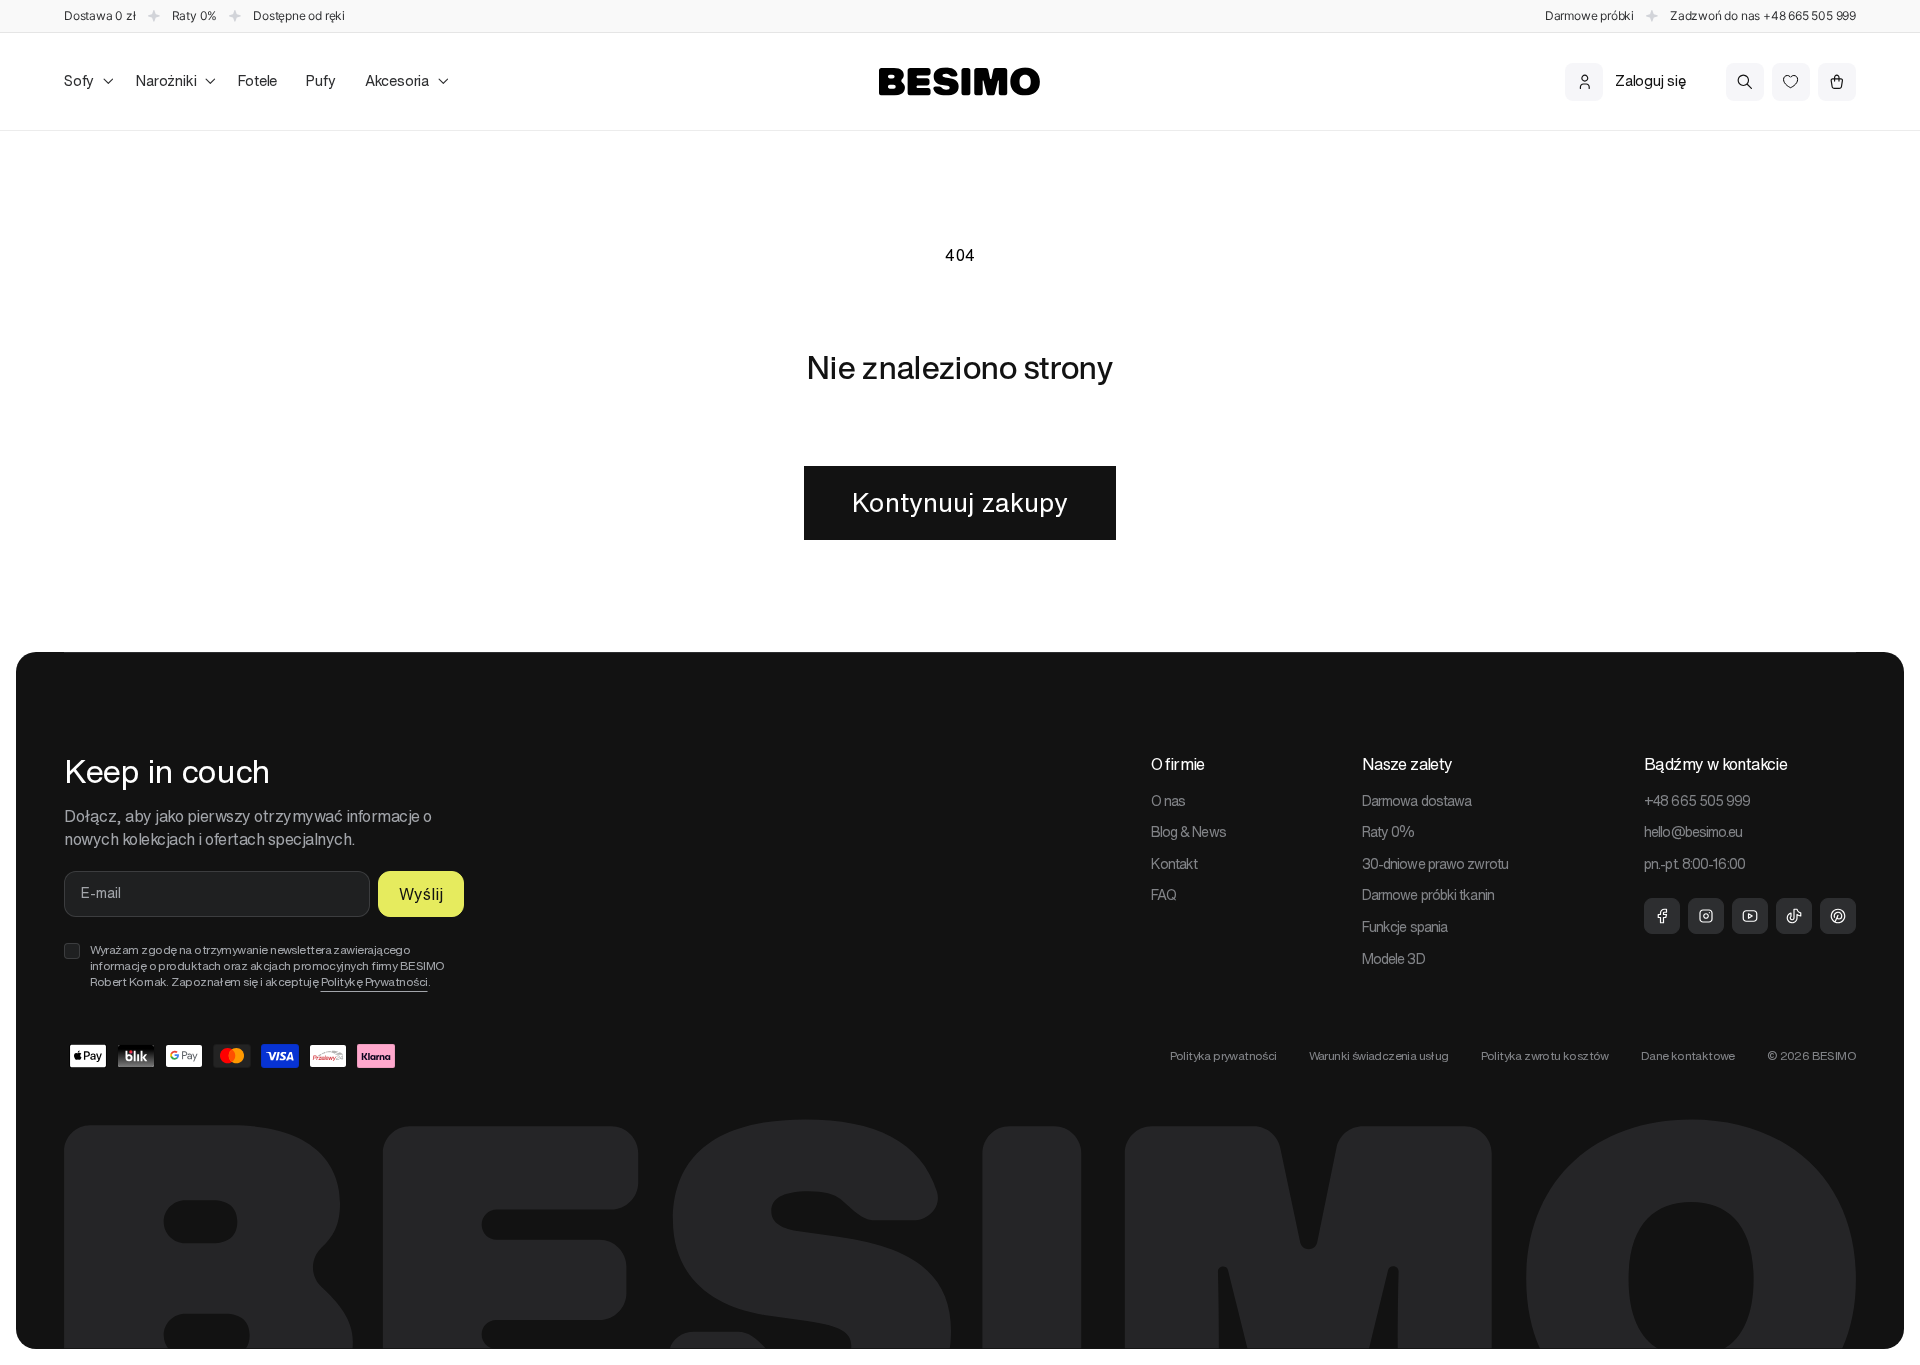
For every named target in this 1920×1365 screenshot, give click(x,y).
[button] (85, 81)
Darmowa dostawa (1417, 801)
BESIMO (1834, 1055)
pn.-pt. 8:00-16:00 (1694, 864)
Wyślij (421, 894)
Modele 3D (1393, 959)
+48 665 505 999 (1809, 15)
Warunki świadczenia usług (1379, 1055)
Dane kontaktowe (1688, 1055)
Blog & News (1188, 832)
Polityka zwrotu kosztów (1545, 1055)
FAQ (1163, 895)
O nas (1168, 801)
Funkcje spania (1404, 927)
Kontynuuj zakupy (960, 502)
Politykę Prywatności (374, 981)
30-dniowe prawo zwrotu (1435, 864)
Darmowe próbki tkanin (1428, 895)
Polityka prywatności (1223, 1055)
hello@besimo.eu (1693, 832)
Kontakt (1174, 864)
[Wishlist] (1791, 82)
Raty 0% (1388, 832)
